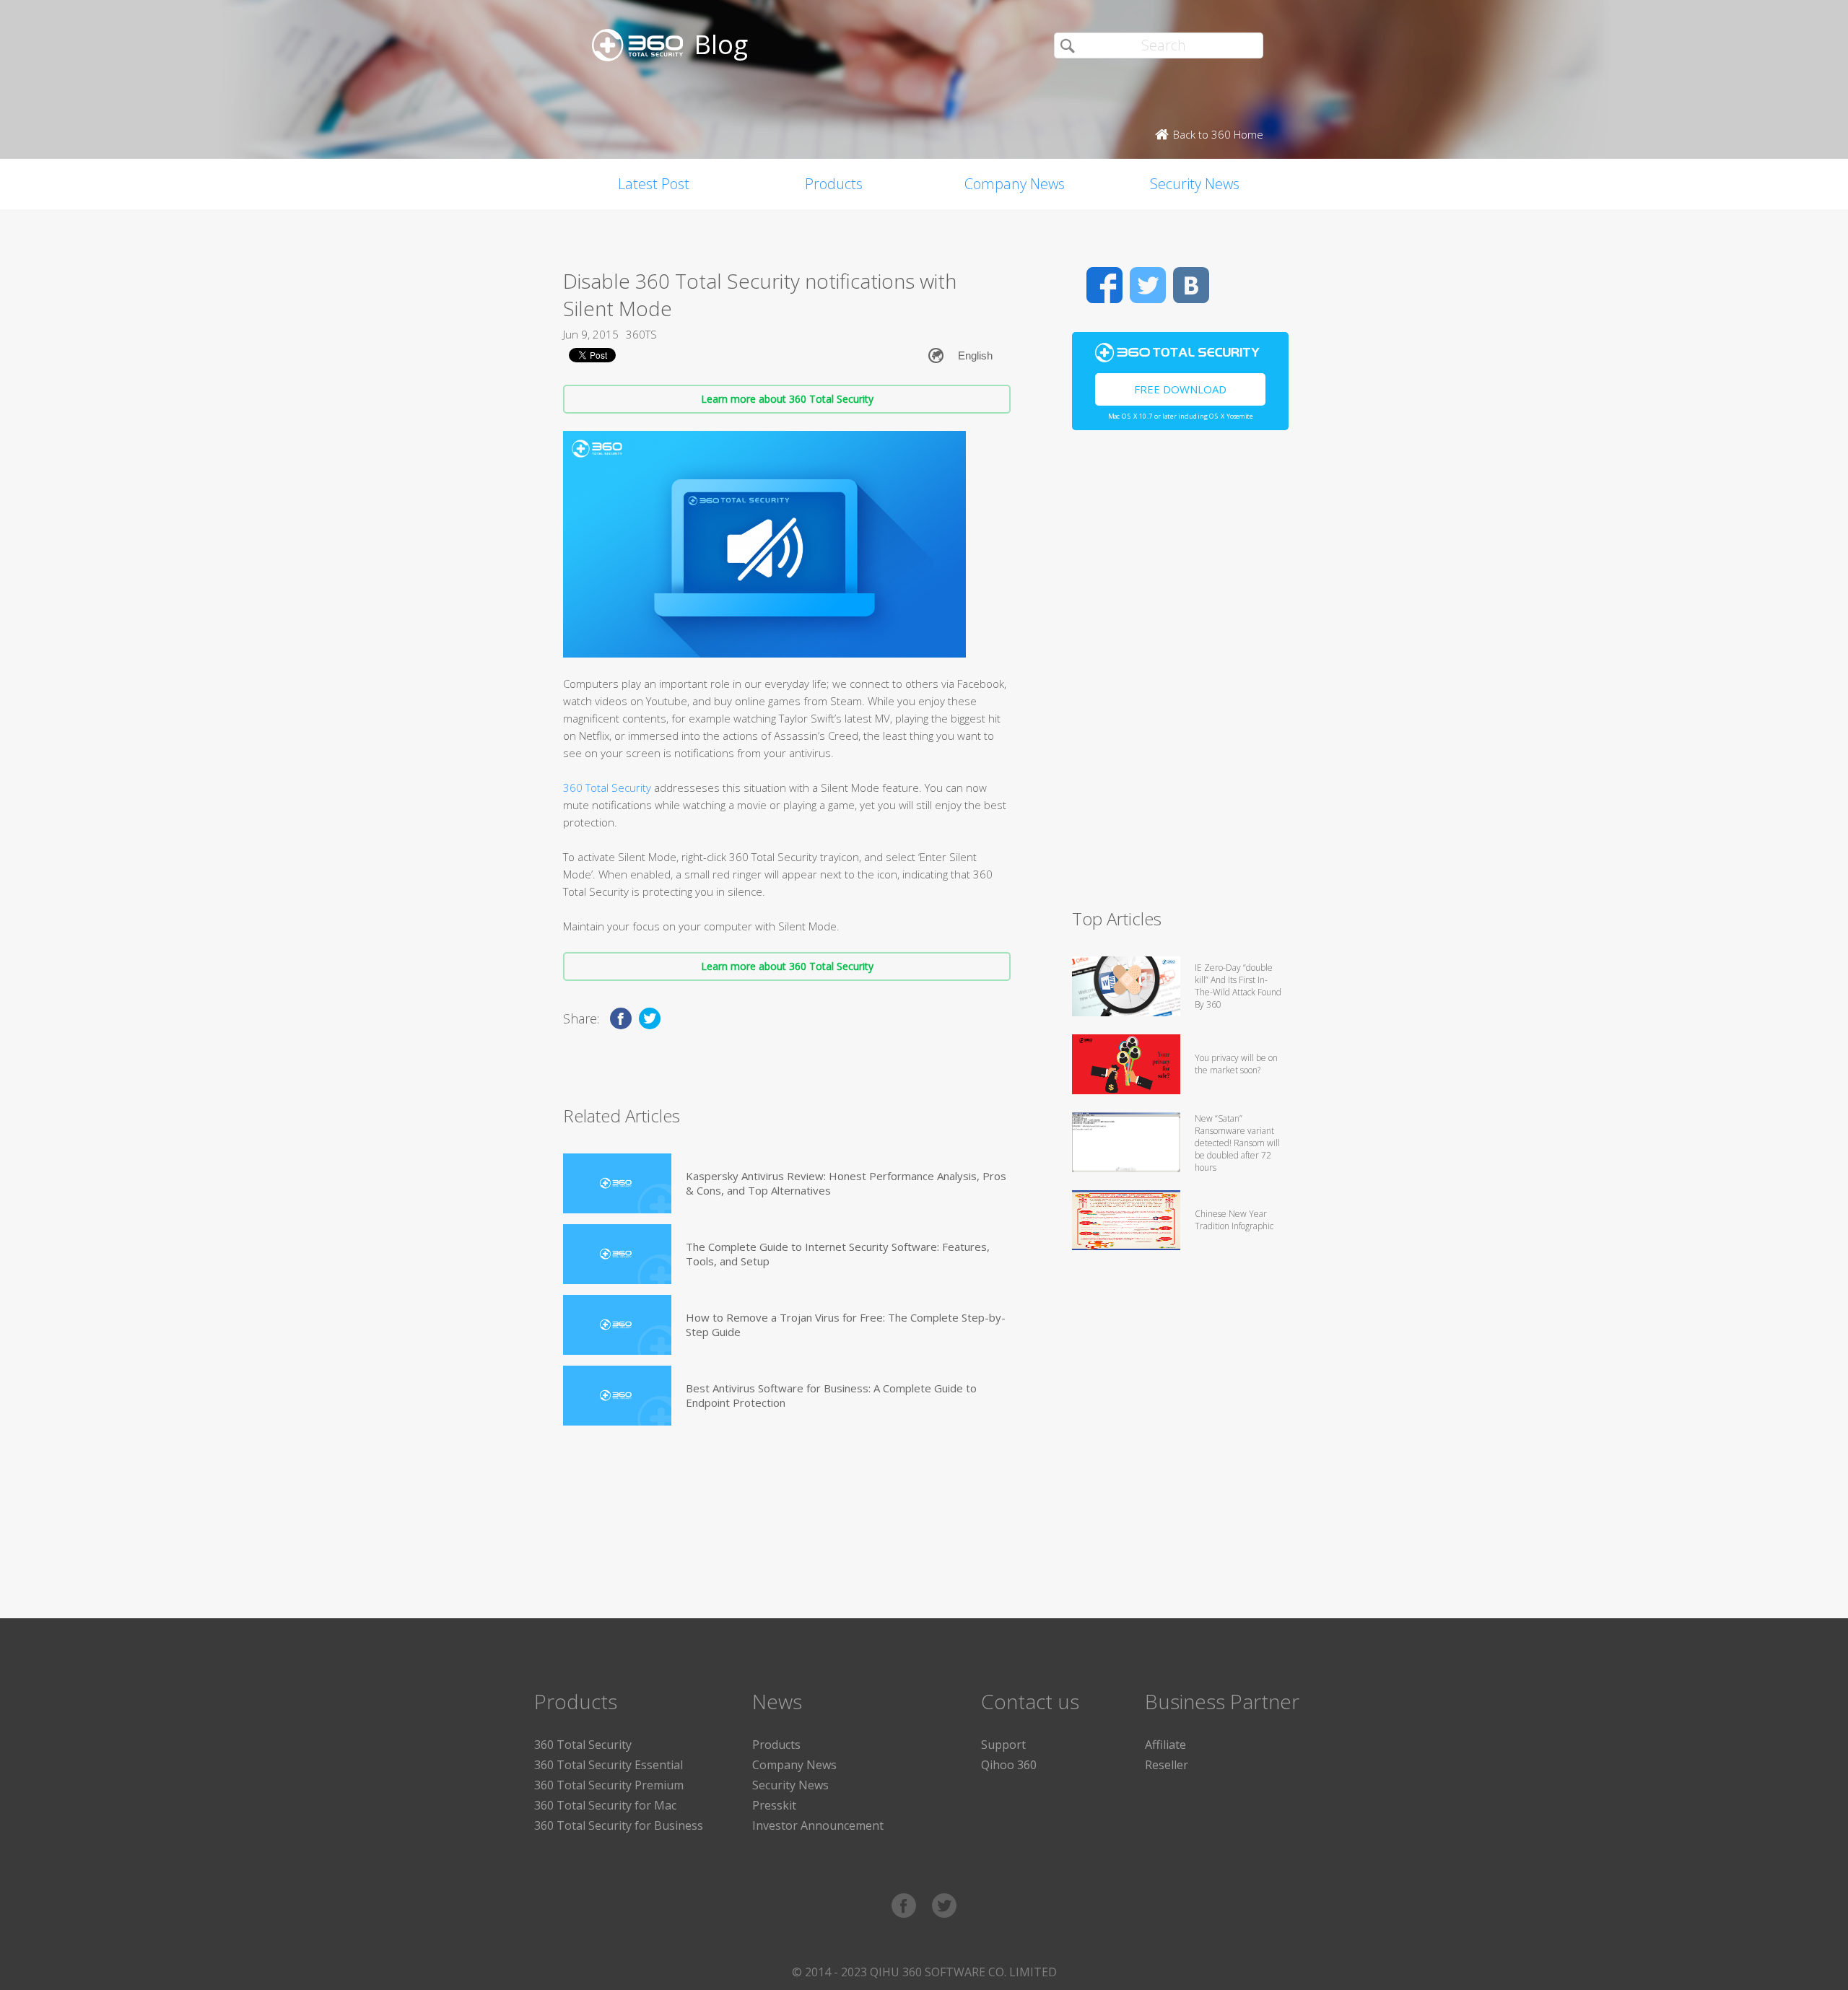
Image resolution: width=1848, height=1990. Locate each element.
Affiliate (1165, 1745)
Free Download (1180, 389)
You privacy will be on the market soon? (1236, 1064)
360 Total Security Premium (609, 1785)
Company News (1015, 184)
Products (834, 184)
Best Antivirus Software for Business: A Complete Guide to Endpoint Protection (831, 1395)
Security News (1195, 184)
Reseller (1167, 1765)
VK (1191, 285)
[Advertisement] (1180, 676)
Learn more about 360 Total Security (787, 399)
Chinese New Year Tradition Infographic (1234, 1220)
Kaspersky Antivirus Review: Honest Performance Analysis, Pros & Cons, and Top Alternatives (846, 1183)
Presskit (774, 1805)
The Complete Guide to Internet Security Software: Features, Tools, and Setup (838, 1254)
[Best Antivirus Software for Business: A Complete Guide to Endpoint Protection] (617, 1396)
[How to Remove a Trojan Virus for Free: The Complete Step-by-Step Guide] (617, 1325)
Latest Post (654, 184)
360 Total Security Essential (609, 1765)
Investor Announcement (818, 1825)
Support (1003, 1745)
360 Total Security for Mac (605, 1805)
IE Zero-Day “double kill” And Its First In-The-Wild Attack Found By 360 (1238, 986)
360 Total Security (607, 787)
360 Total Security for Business (619, 1825)
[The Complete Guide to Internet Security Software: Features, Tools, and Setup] (617, 1254)
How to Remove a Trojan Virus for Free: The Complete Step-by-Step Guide (846, 1325)
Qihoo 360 (1009, 1765)
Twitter (1148, 285)
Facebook (1104, 285)
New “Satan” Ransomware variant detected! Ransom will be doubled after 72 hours (1237, 1143)
